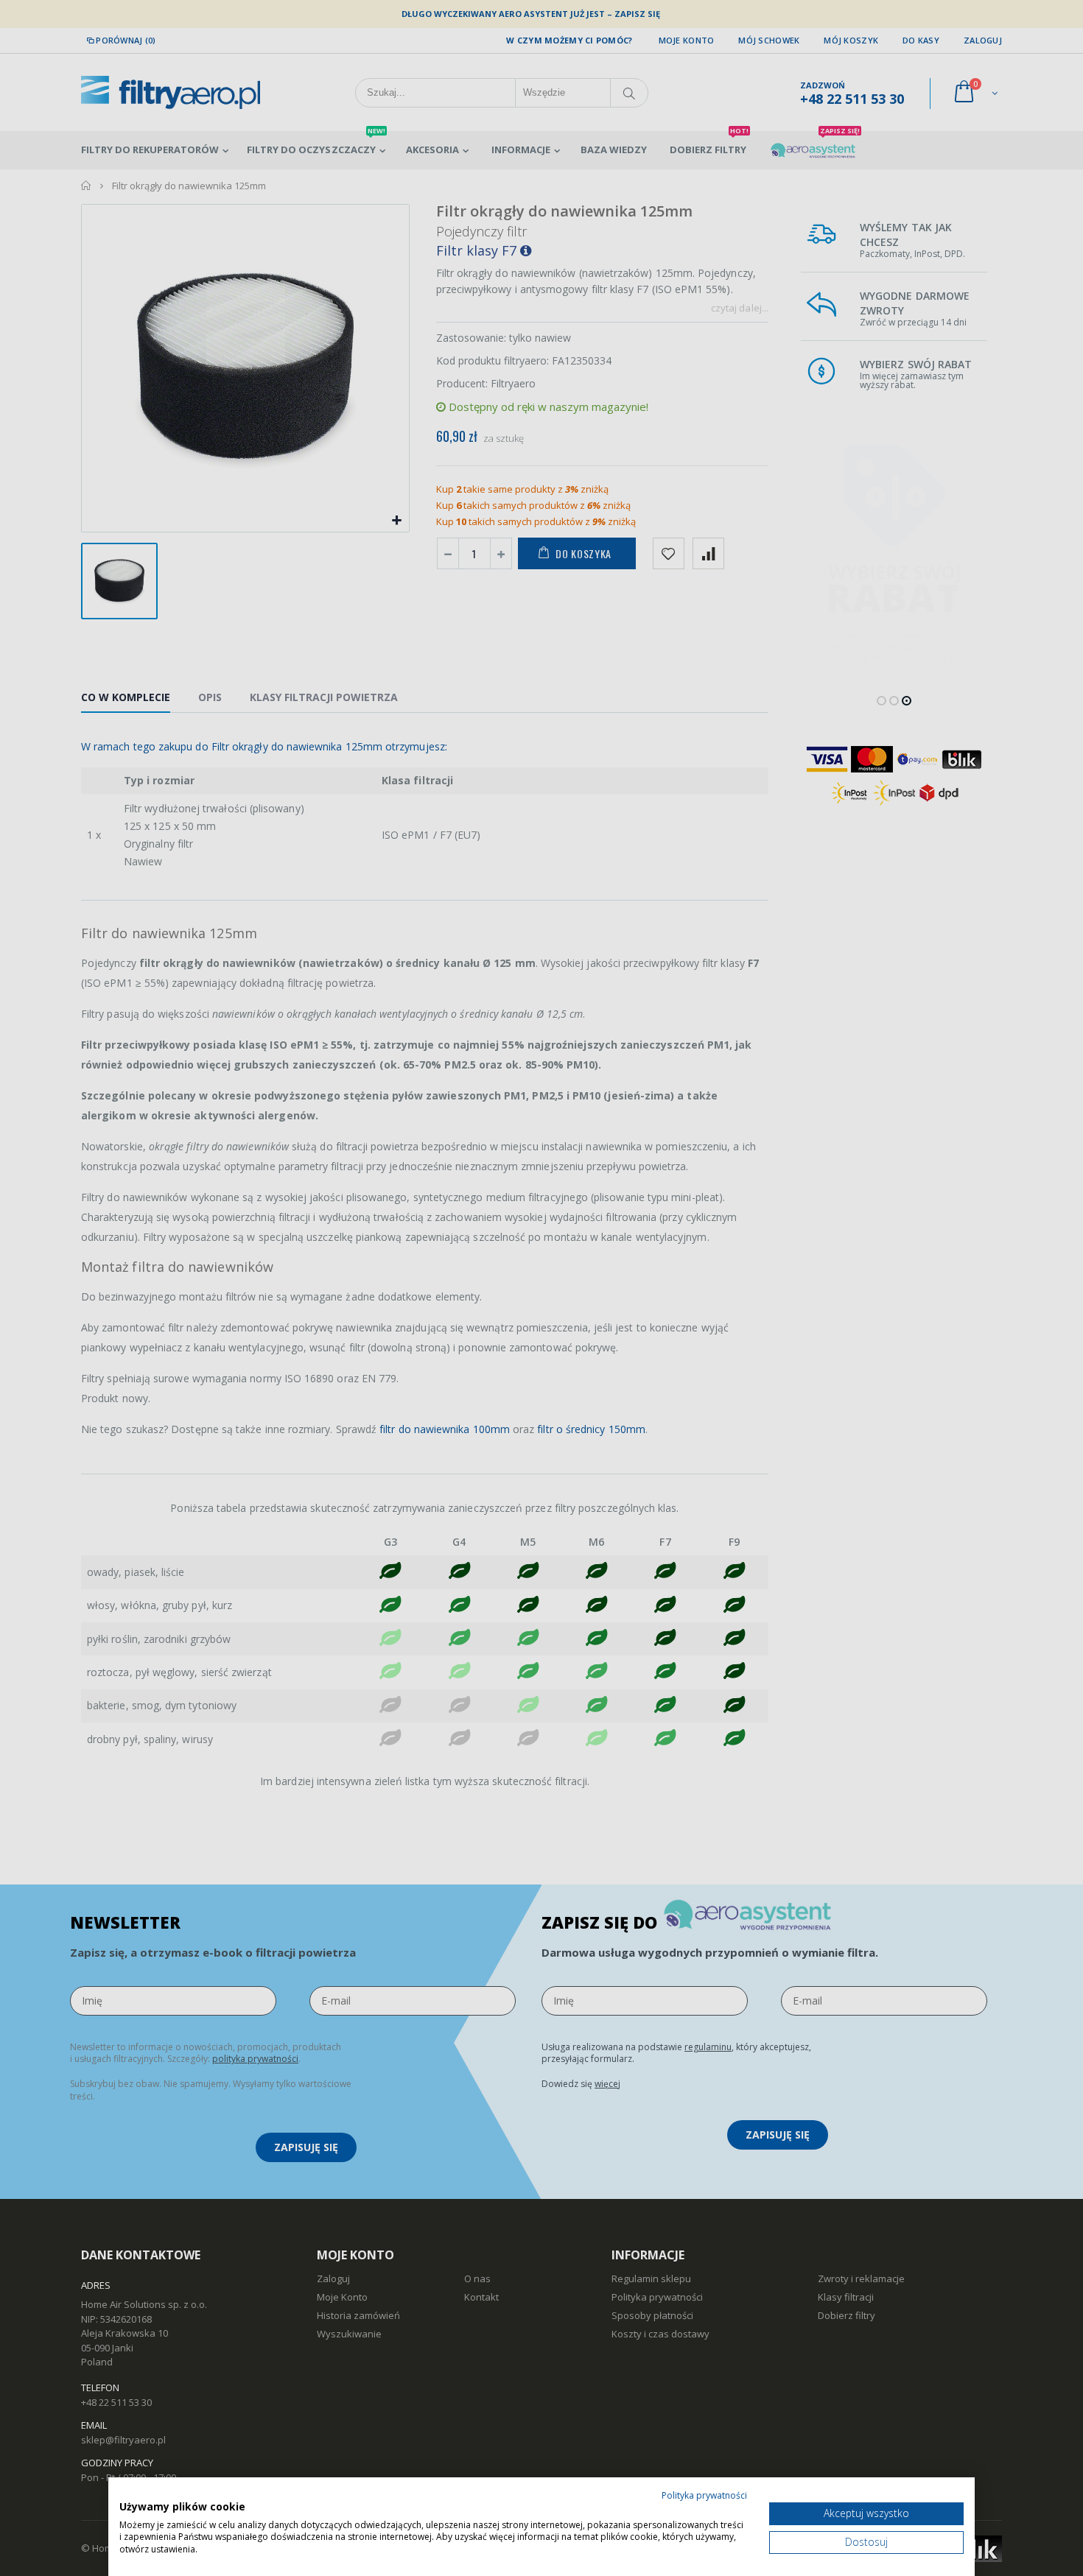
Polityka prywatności (704, 2495)
